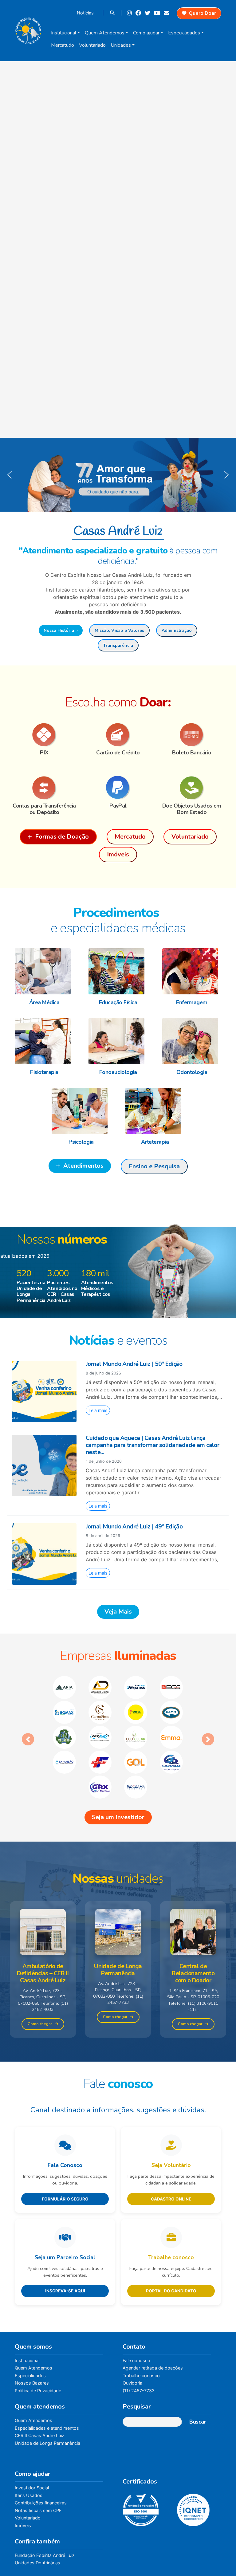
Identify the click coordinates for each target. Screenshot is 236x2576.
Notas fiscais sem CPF (38, 2461)
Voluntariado (92, 45)
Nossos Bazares (32, 2333)
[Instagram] (130, 13)
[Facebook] (139, 13)
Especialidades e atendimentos (47, 2378)
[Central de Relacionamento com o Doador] (193, 1882)
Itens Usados (29, 2446)
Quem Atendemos (105, 33)
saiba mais (165, 2559)
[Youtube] (158, 13)
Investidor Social (32, 2438)
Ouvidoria (132, 2333)
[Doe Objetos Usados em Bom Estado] (192, 788)
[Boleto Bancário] (192, 735)
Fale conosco (136, 2311)
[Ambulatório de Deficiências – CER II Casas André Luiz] (43, 1882)
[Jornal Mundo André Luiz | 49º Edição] (44, 1553)
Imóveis (23, 2476)
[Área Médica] (44, 971)
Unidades (121, 45)
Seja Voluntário (171, 2115)
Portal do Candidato (171, 2241)
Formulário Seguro (65, 2149)
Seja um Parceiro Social (65, 2208)
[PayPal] (118, 788)
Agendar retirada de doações (153, 2318)
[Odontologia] (192, 1041)
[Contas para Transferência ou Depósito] (44, 788)
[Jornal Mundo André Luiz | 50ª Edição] (44, 1391)
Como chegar (40, 1974)
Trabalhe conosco (171, 2208)
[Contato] (167, 13)
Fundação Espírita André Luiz (45, 2505)
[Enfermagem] (192, 971)
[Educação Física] (118, 971)
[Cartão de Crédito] (118, 735)
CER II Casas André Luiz (39, 2386)
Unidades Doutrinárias (37, 2513)
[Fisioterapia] (44, 1041)
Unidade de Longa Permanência (47, 2393)
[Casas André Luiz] (28, 29)
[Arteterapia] (155, 1111)
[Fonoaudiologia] (118, 1041)
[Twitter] (148, 13)
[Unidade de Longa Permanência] (118, 1882)
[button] (118, 475)
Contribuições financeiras (41, 2453)
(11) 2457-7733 (139, 2341)
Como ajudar (146, 33)
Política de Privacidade (38, 2341)
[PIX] (44, 735)
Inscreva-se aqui (65, 2241)
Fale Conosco (65, 2115)
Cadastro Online (171, 2149)
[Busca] (113, 13)
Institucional (64, 33)
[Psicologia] (81, 1111)
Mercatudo (63, 45)
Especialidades (184, 33)
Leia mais (98, 1410)
